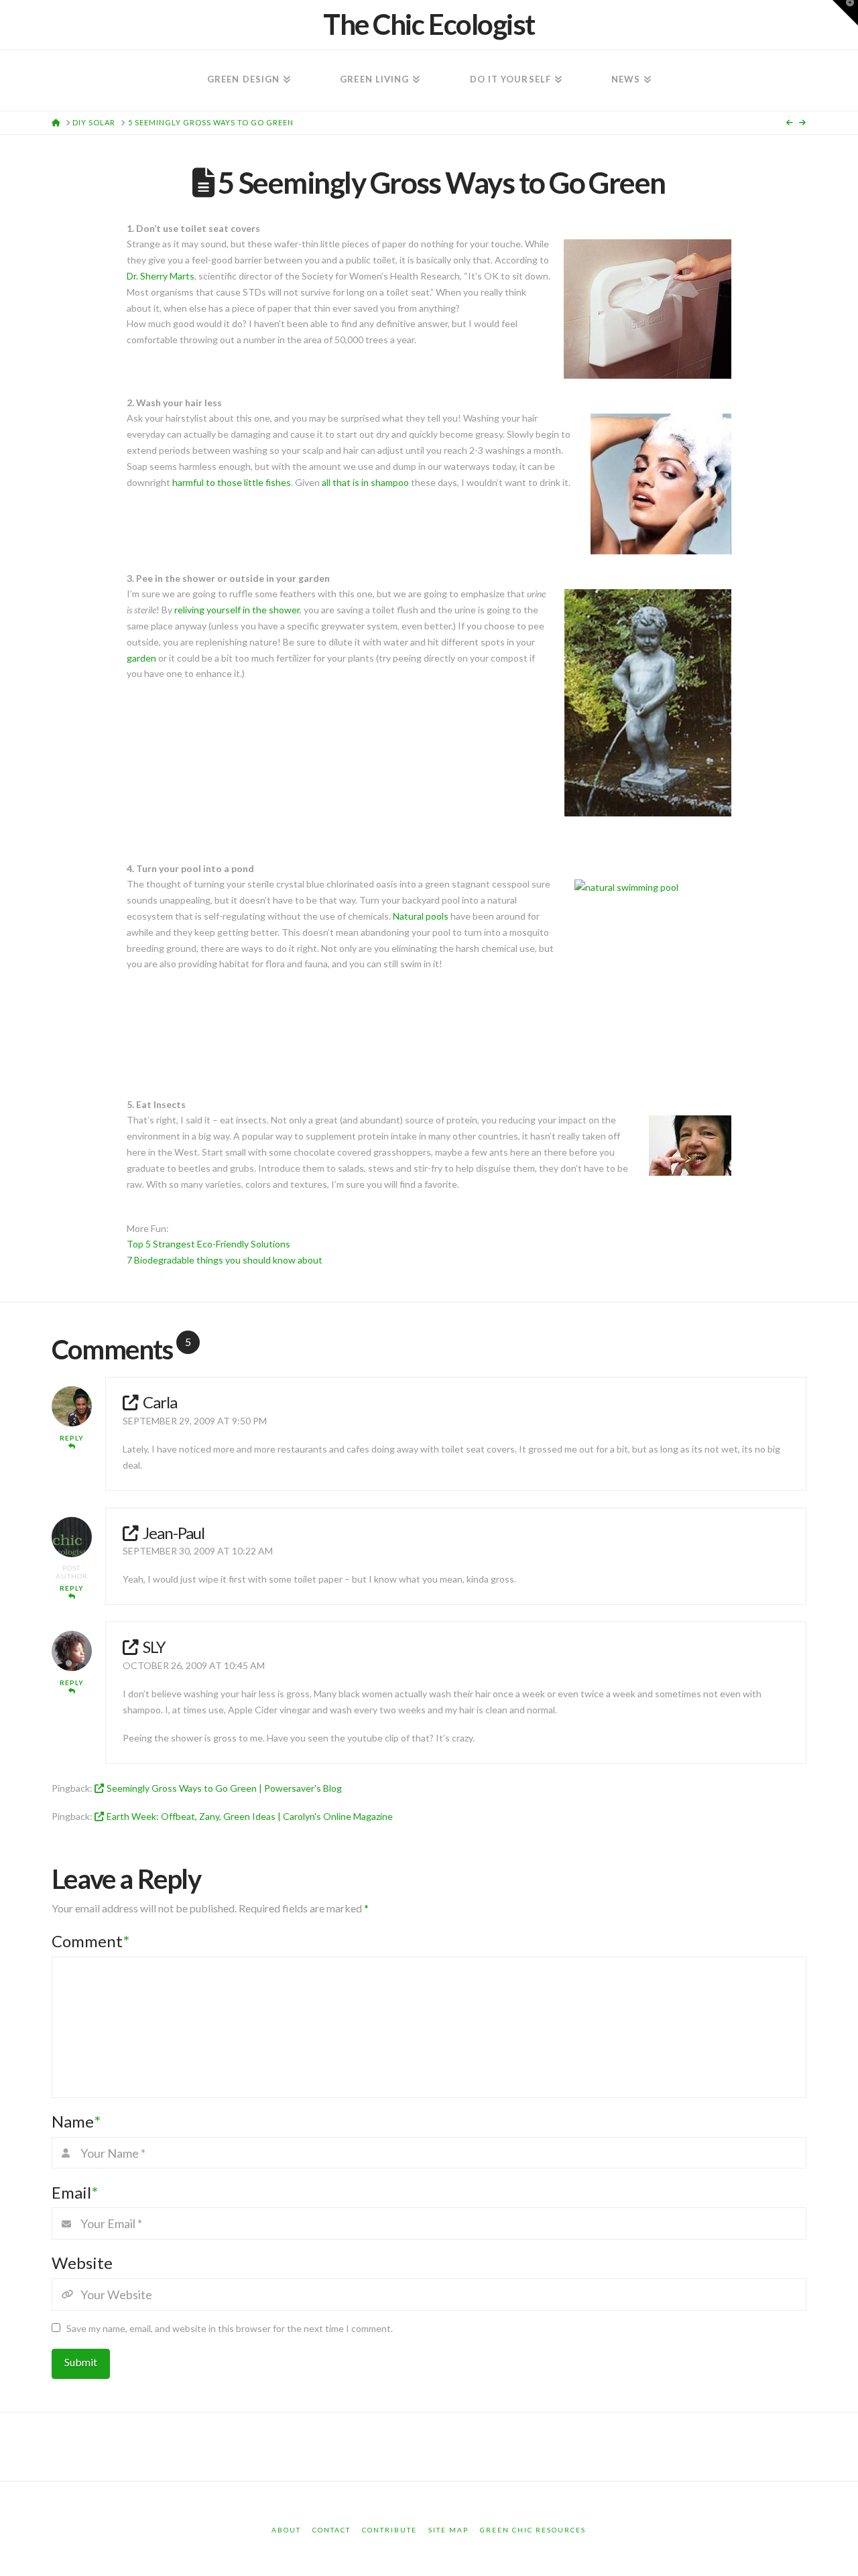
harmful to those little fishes (232, 482)
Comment (90, 1941)
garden (141, 658)
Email (75, 2192)
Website (82, 2263)
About (286, 2530)
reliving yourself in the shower (237, 610)
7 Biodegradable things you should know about (225, 1260)
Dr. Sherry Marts (161, 276)
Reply (72, 1438)
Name (76, 2121)
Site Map (448, 2530)
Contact (331, 2530)
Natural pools (421, 916)
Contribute (389, 2530)
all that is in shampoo (365, 482)
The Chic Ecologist (429, 24)
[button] (845, 13)
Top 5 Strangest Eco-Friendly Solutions (208, 1244)
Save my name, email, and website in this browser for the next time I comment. (230, 2328)
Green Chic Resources (533, 2530)
